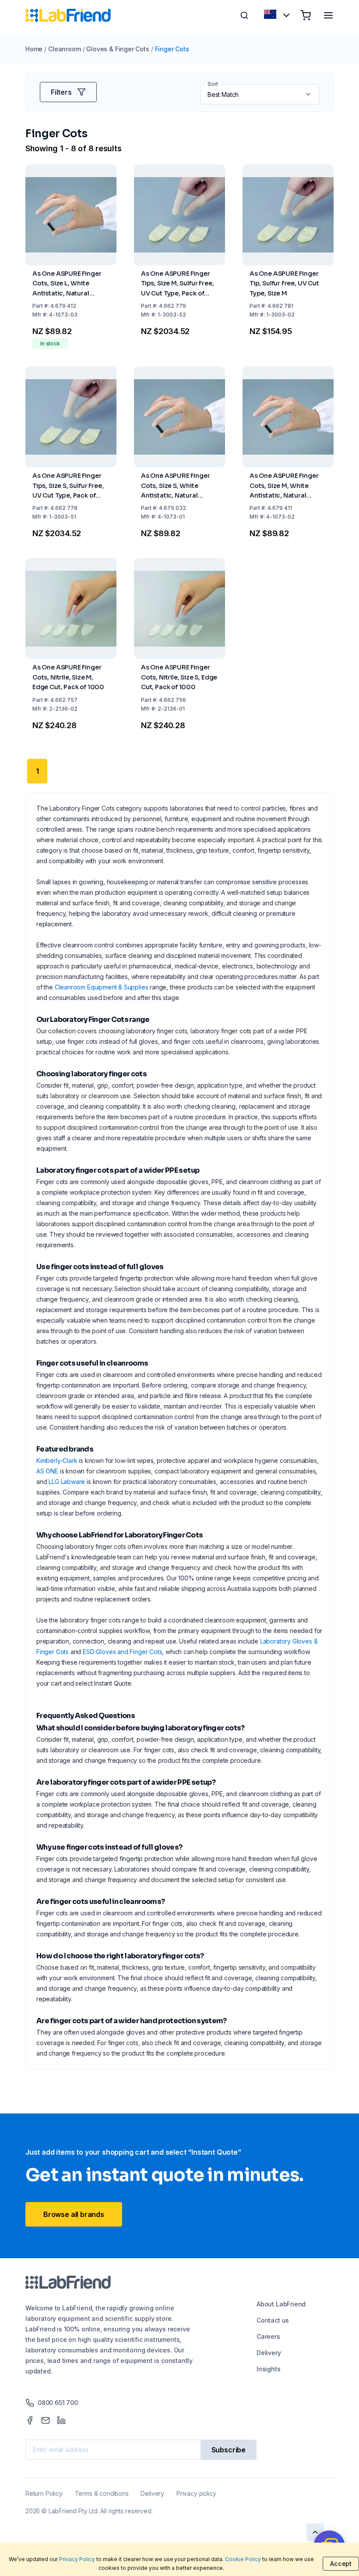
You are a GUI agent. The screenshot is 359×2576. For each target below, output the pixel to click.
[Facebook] (30, 2420)
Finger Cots (172, 49)
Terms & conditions (102, 2493)
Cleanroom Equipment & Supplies (102, 987)
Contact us (273, 2320)
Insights (269, 2369)
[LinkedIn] (61, 2420)
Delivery (269, 2353)
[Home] (68, 15)
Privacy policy (196, 2493)
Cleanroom (64, 49)
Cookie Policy (243, 2559)
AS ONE (47, 1471)
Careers (268, 2336)
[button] (309, 94)
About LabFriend (281, 2304)
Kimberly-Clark (57, 1461)
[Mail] (46, 2420)
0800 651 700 (58, 2403)
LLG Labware (67, 1482)
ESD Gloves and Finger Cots (122, 1652)
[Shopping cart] (306, 15)
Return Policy (44, 2493)
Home (34, 49)
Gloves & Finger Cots (118, 49)
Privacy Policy (77, 2559)
